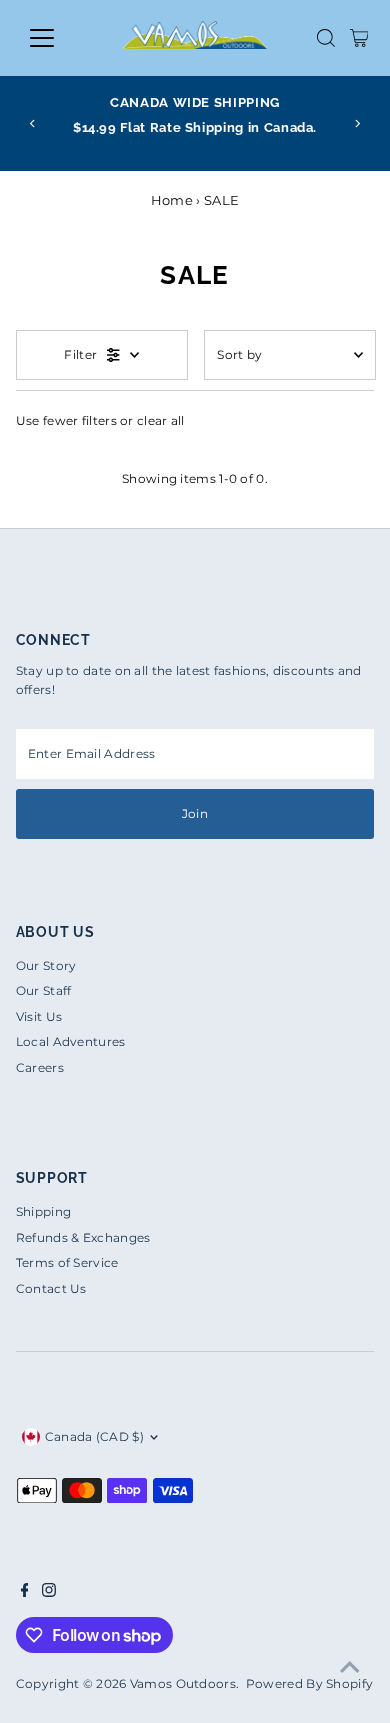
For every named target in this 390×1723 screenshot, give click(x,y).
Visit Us (39, 1016)
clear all (161, 420)
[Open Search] (326, 38)
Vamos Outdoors (183, 1683)
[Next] (357, 123)
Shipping (43, 1211)
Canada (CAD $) (94, 1436)
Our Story (46, 965)
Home (172, 200)
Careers (40, 1067)
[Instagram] (49, 1593)
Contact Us (51, 1288)
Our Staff (44, 990)
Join (195, 813)
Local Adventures (71, 1041)
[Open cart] (359, 38)
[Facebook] (25, 1593)
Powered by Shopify (309, 1683)
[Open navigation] (58, 38)
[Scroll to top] (350, 1668)
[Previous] (32, 123)
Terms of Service (67, 1262)
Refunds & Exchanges (83, 1237)
